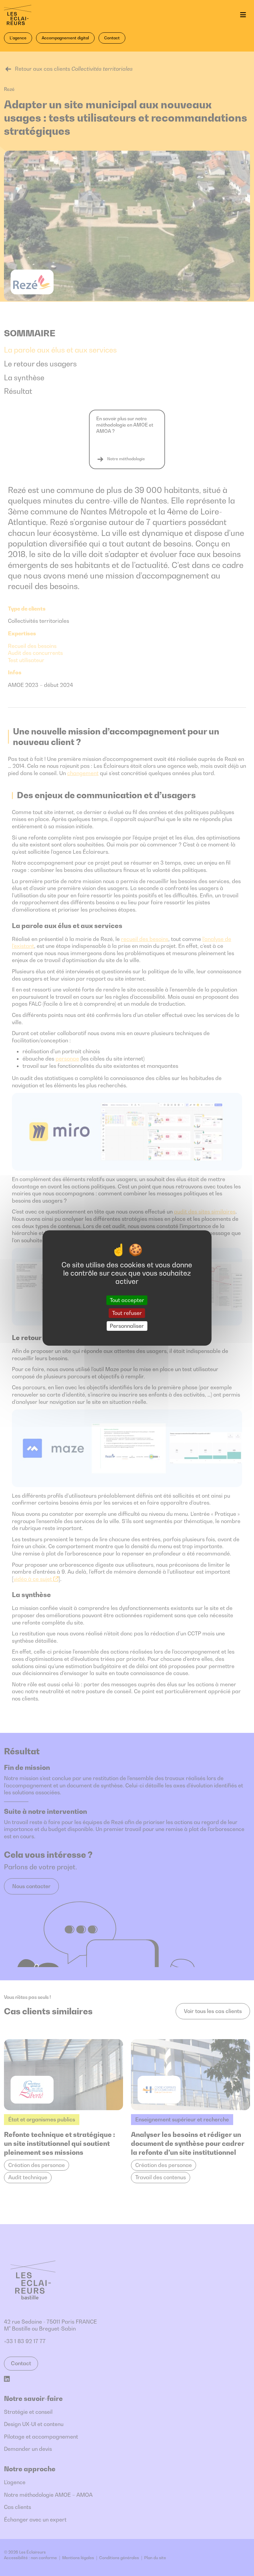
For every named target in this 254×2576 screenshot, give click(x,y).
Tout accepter (127, 1300)
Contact (112, 38)
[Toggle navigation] (243, 15)
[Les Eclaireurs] (35, 15)
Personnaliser (127, 1326)
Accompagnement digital (65, 38)
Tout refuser (127, 1313)
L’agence (18, 38)
